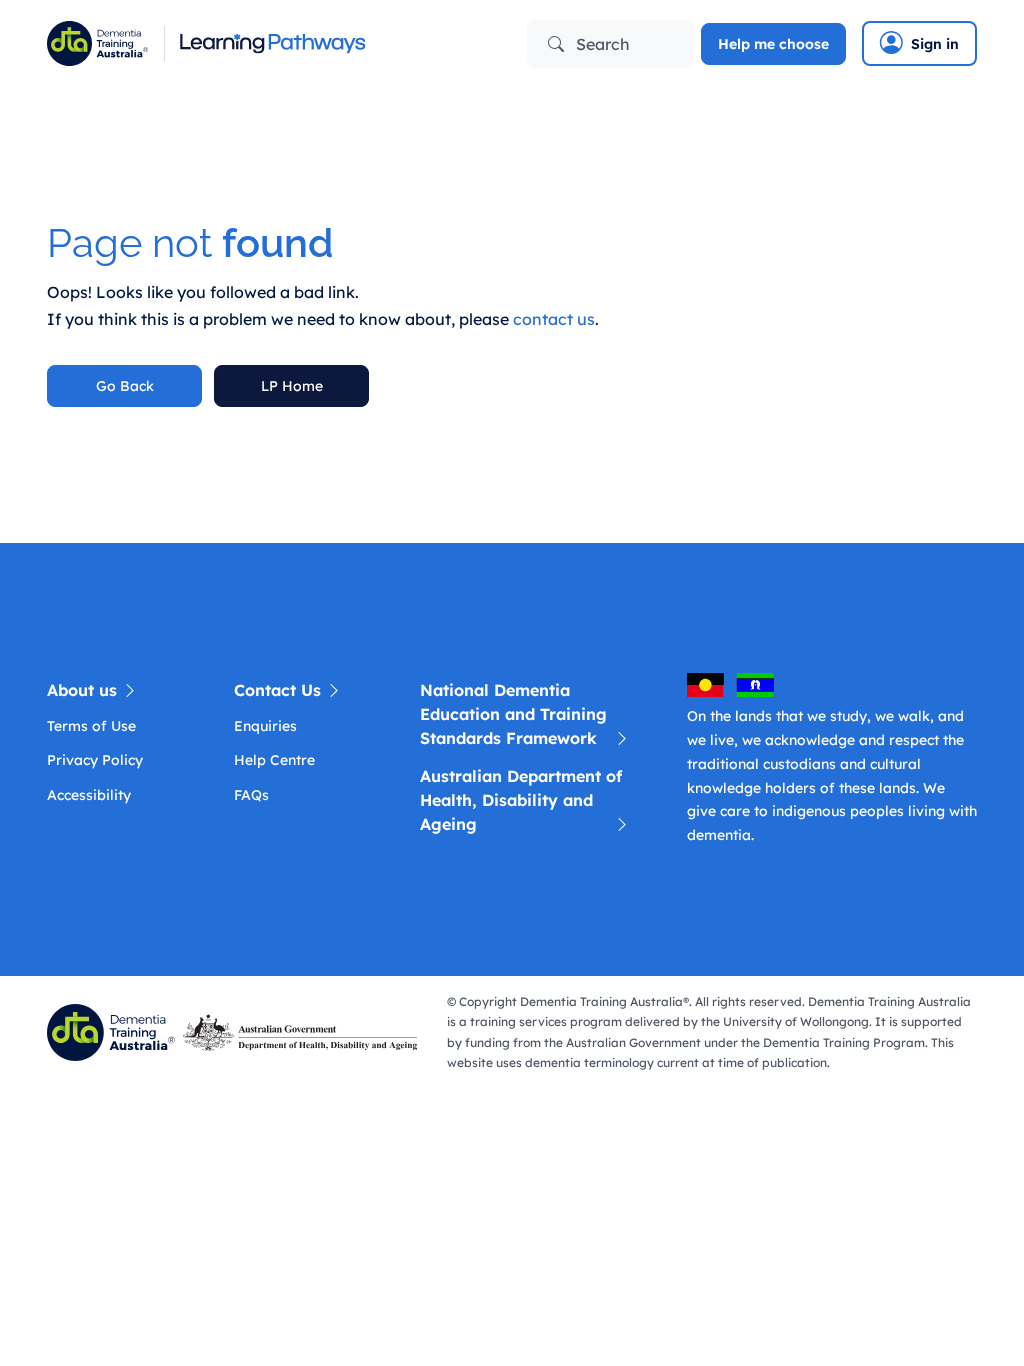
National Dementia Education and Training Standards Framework (513, 714)
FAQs (251, 795)
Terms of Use (91, 726)
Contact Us (280, 690)
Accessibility (89, 795)
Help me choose (773, 44)
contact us (554, 319)
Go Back (125, 386)
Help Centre (274, 760)
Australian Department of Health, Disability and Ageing (521, 800)
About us (84, 690)
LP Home (292, 386)
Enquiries (265, 726)
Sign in (935, 44)
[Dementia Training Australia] (115, 1031)
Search (601, 44)
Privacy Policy (95, 760)
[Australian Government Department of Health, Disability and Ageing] (304, 1031)
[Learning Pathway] (272, 43)
